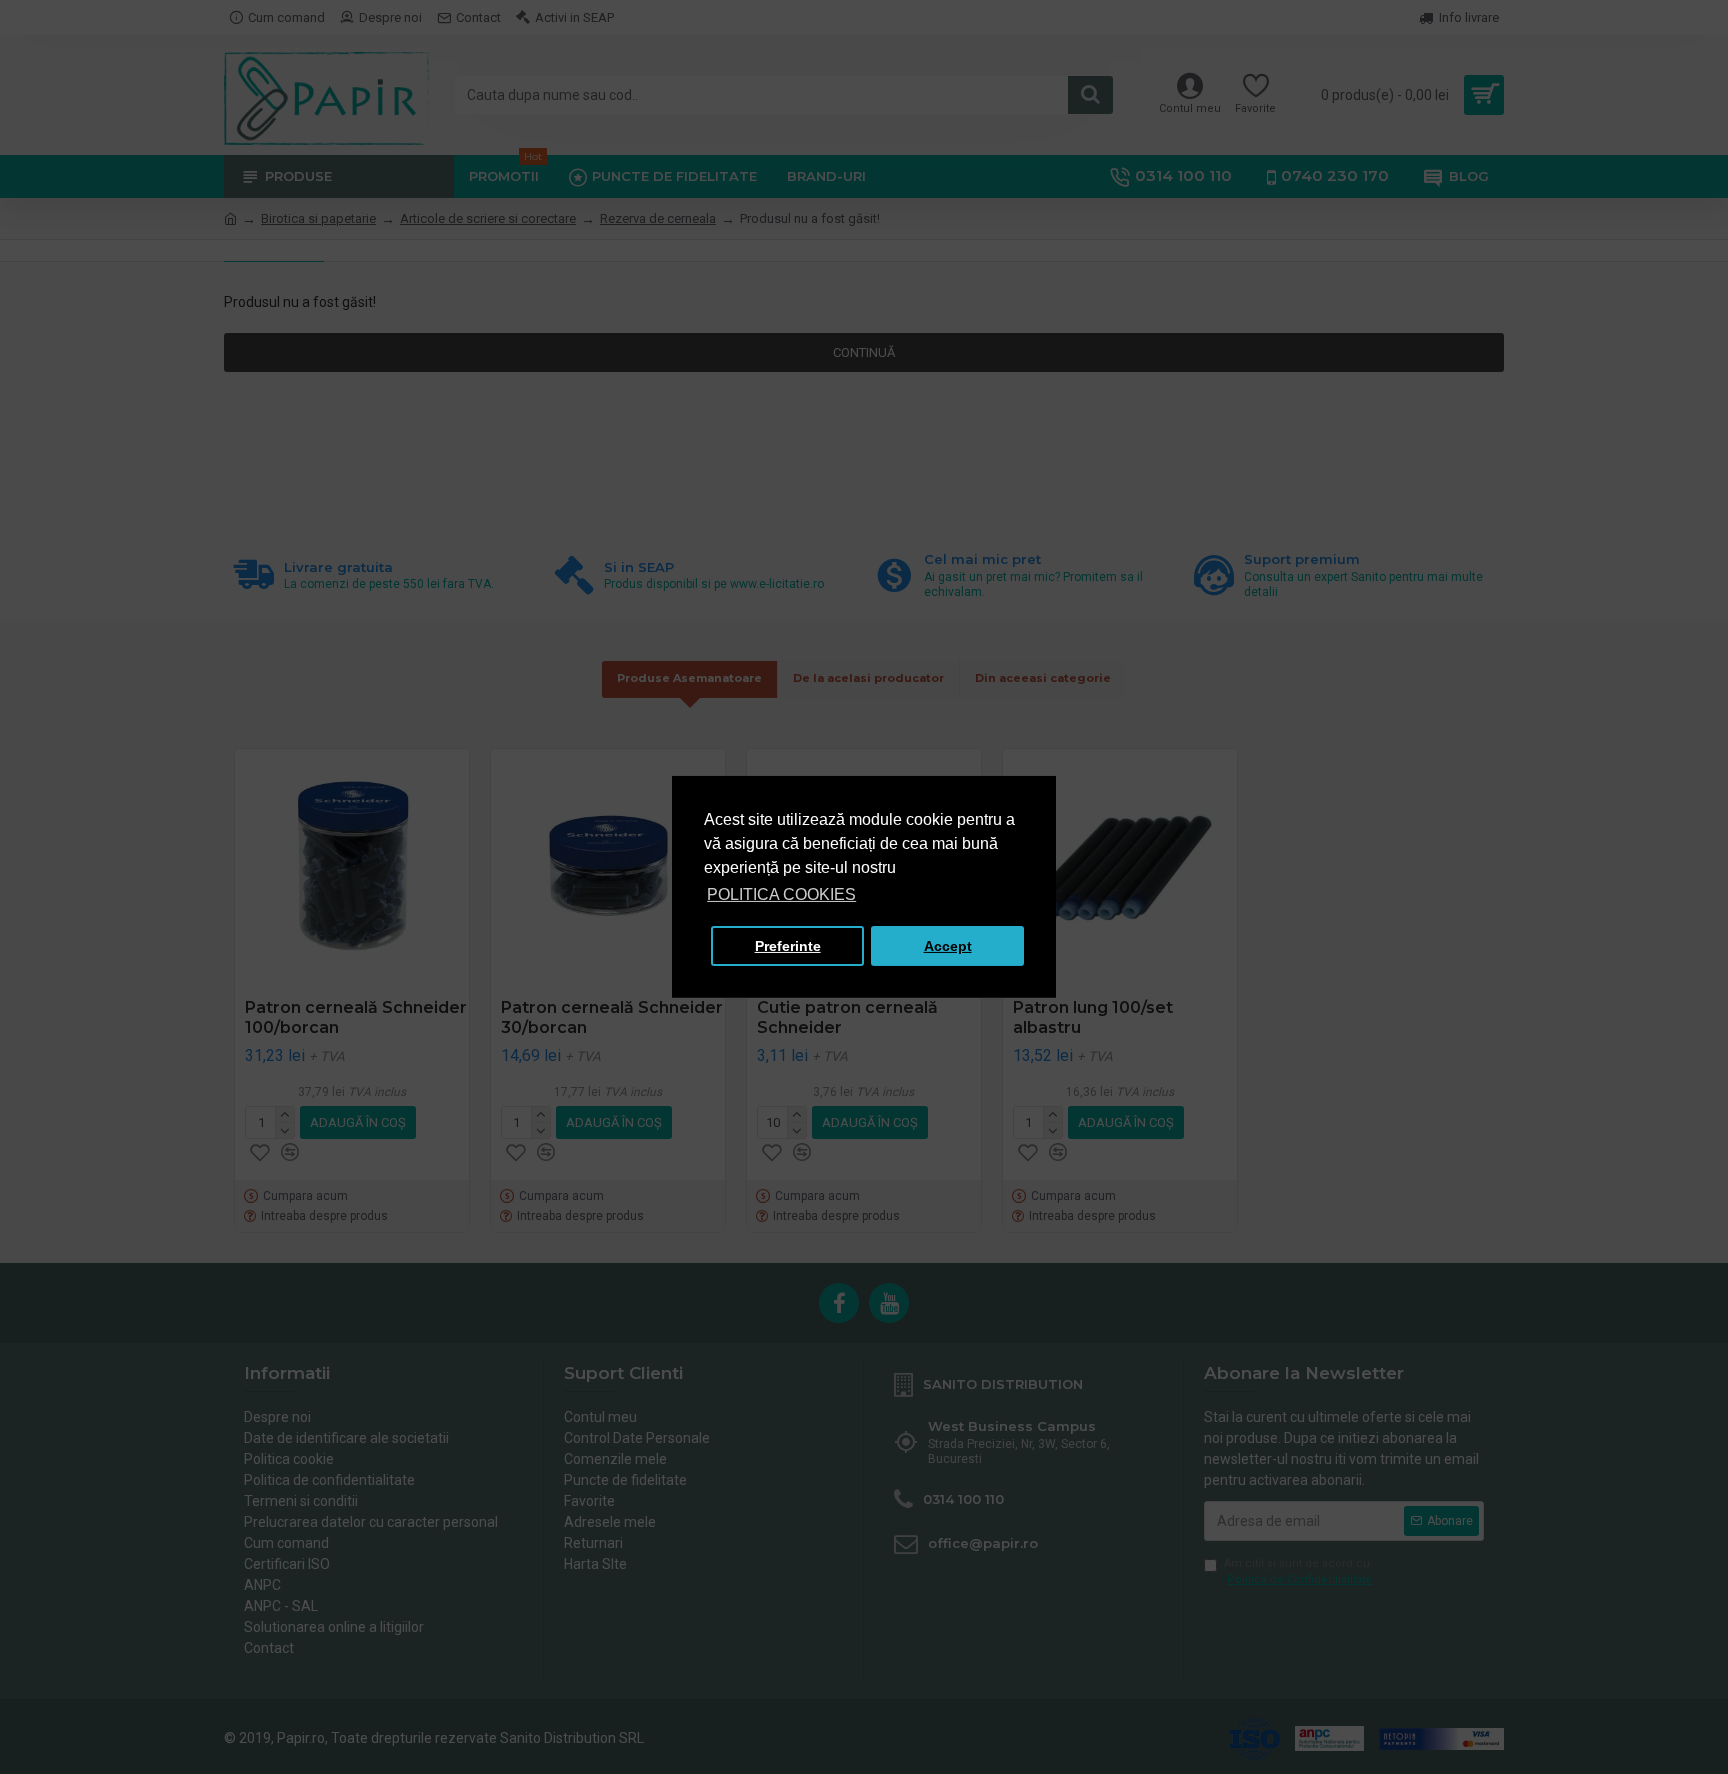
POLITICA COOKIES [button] (781, 894)
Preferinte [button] (788, 946)
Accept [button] (948, 946)
